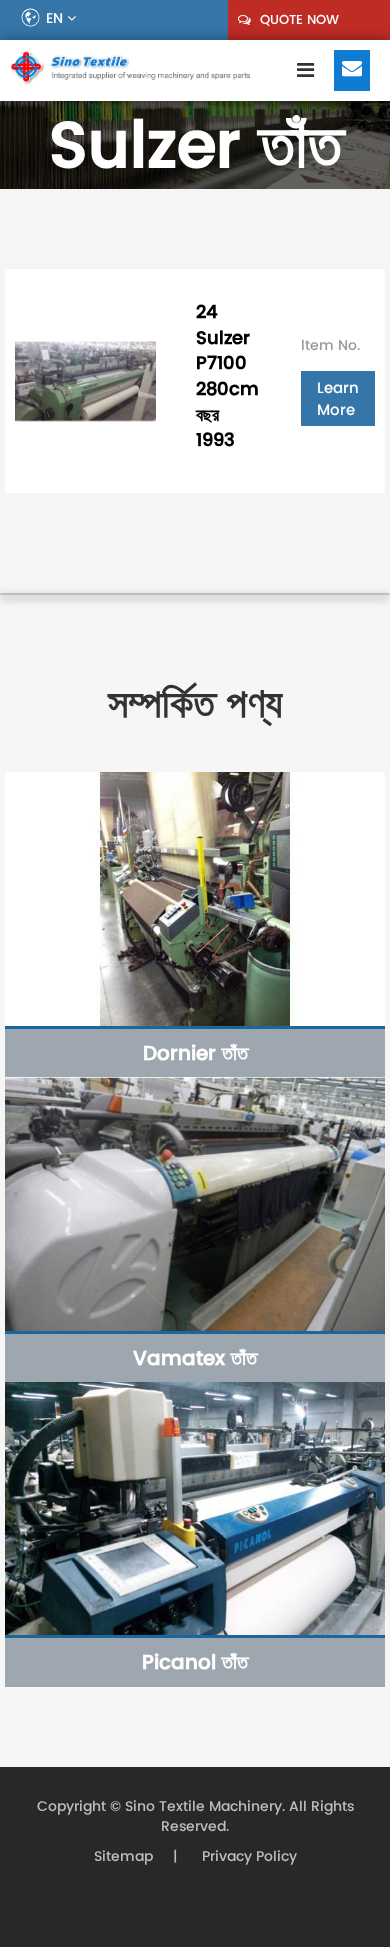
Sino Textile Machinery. (205, 1806)
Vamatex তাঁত (195, 1358)
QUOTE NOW (297, 19)
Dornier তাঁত (195, 1053)
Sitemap (123, 1856)
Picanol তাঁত (195, 1662)
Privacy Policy (247, 1856)
